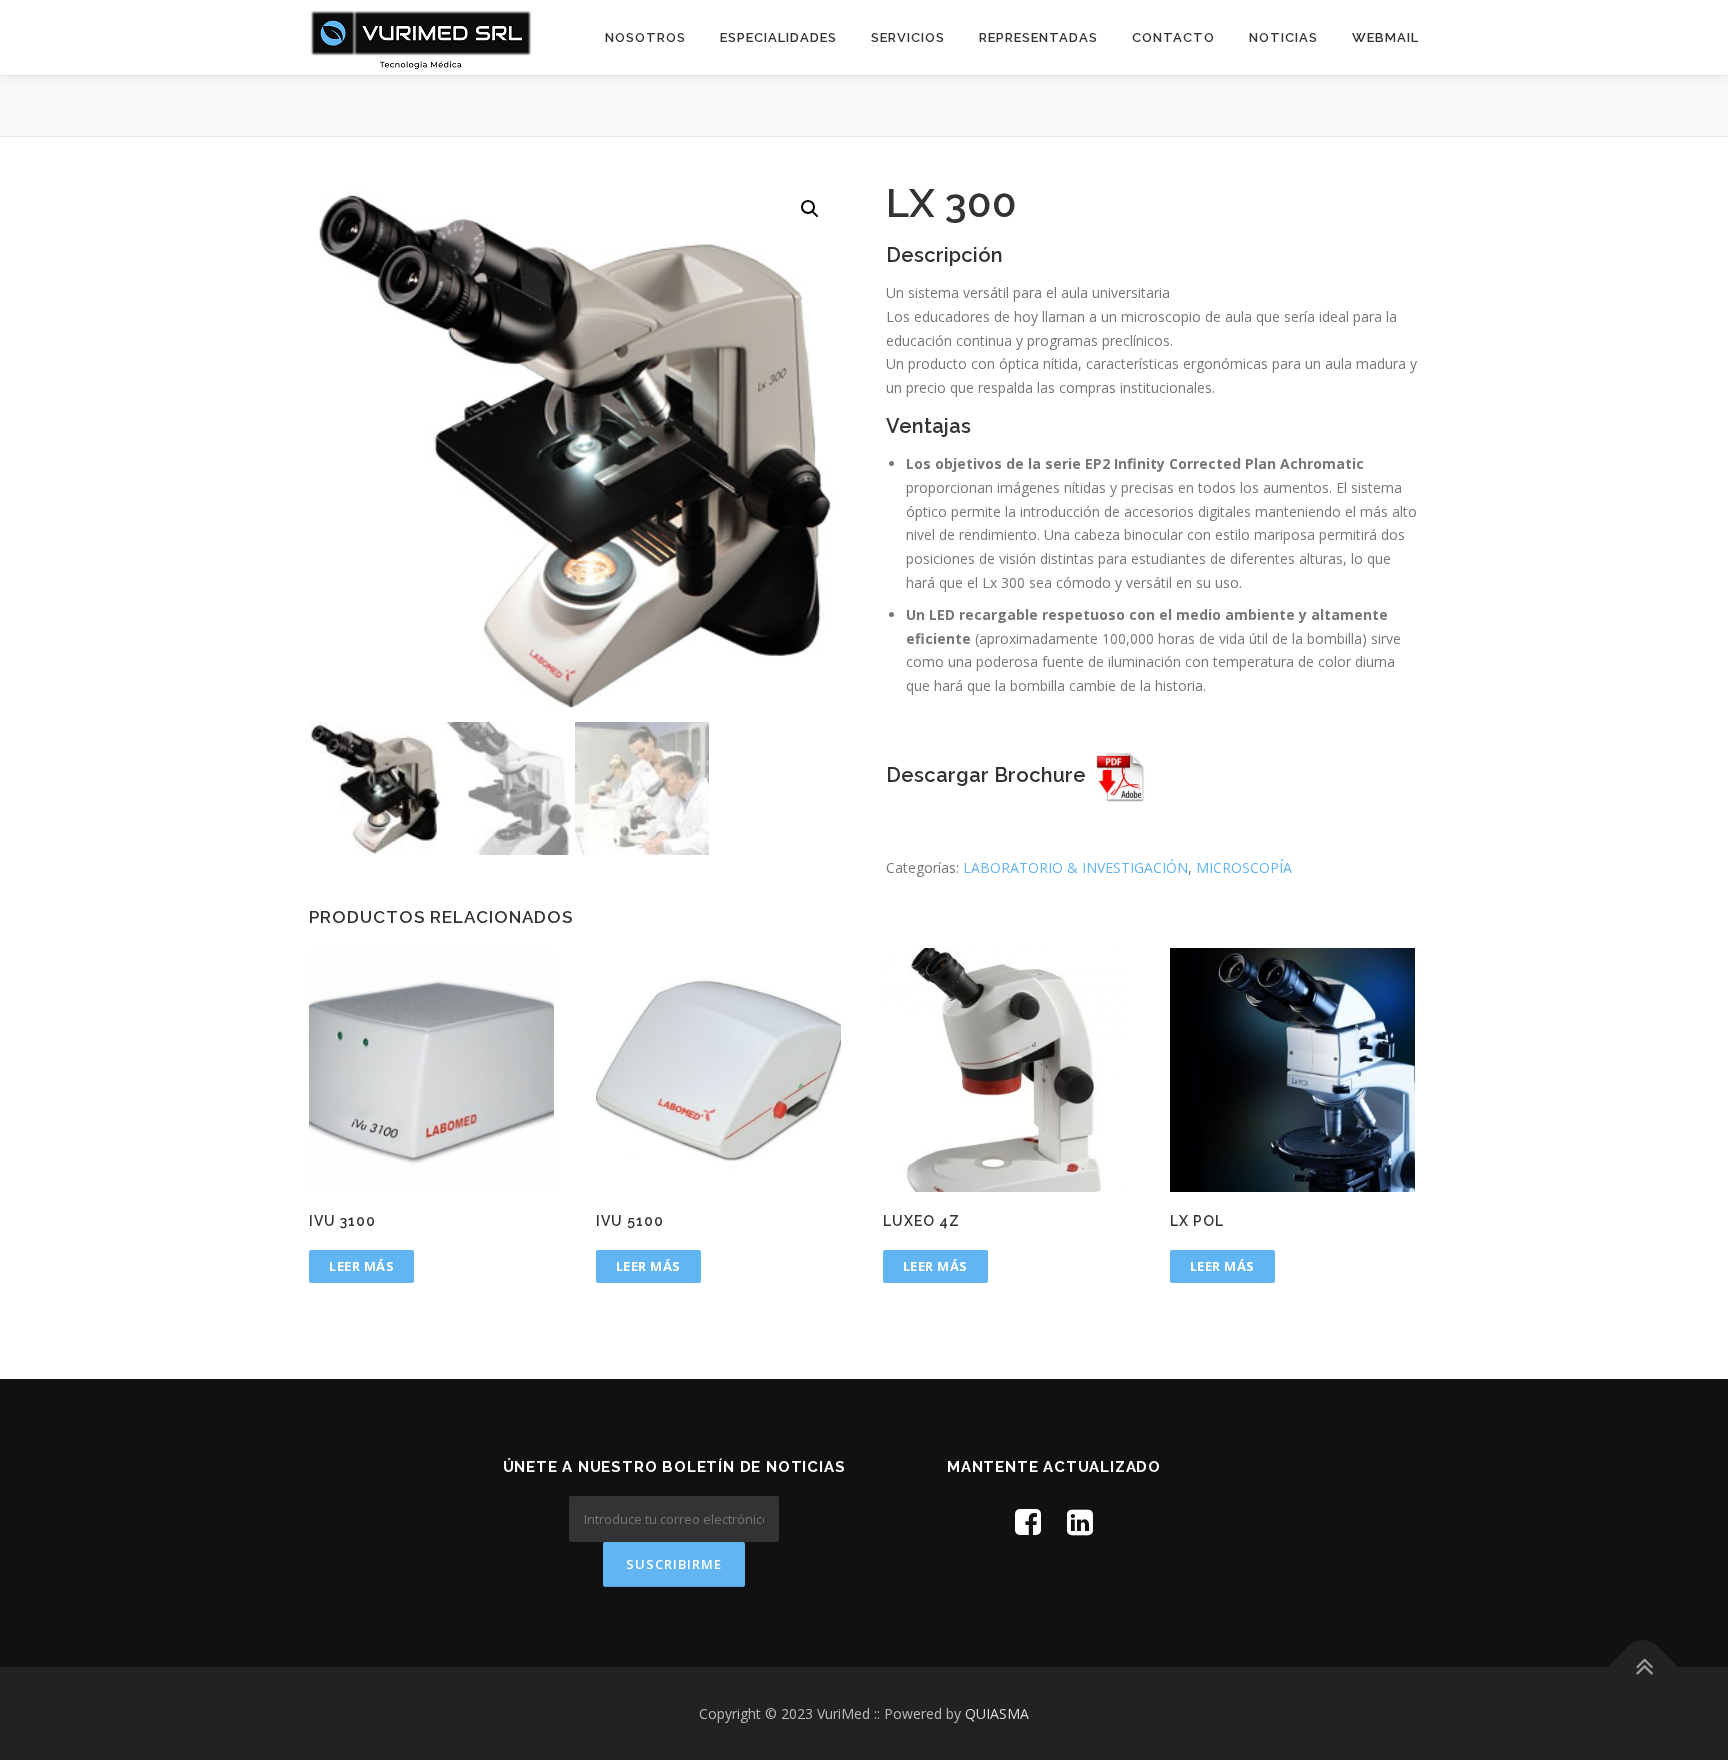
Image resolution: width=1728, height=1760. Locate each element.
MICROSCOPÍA (1244, 867)
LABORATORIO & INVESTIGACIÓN (1075, 867)
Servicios (908, 37)
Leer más (361, 1266)
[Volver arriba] (1643, 1666)
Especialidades (778, 37)
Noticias (1283, 37)
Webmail (1385, 37)
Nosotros (645, 37)
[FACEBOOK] (1028, 1521)
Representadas (1038, 37)
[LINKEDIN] (1080, 1521)
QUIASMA (997, 1713)
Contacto (1173, 37)
